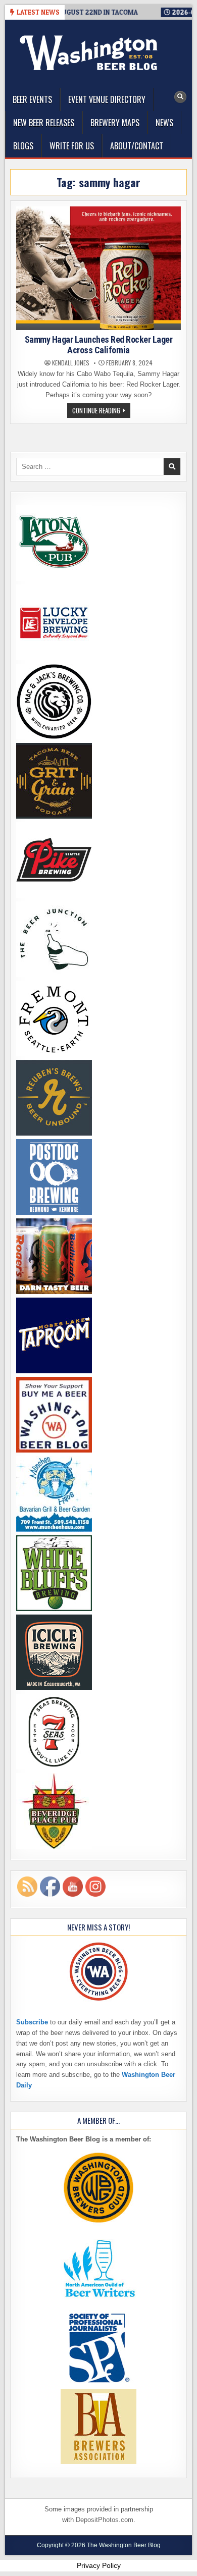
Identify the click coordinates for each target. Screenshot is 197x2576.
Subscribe (32, 2022)
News (164, 123)
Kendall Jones (71, 363)
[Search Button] (180, 97)
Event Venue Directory (107, 99)
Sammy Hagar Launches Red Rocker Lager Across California (99, 345)
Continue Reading (101, 411)
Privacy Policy (99, 2565)
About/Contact (137, 146)
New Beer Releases (44, 123)
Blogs (23, 146)
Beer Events (32, 99)
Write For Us (72, 146)
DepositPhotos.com (105, 2520)
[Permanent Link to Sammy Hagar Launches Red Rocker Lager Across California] (99, 268)
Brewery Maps (115, 123)
